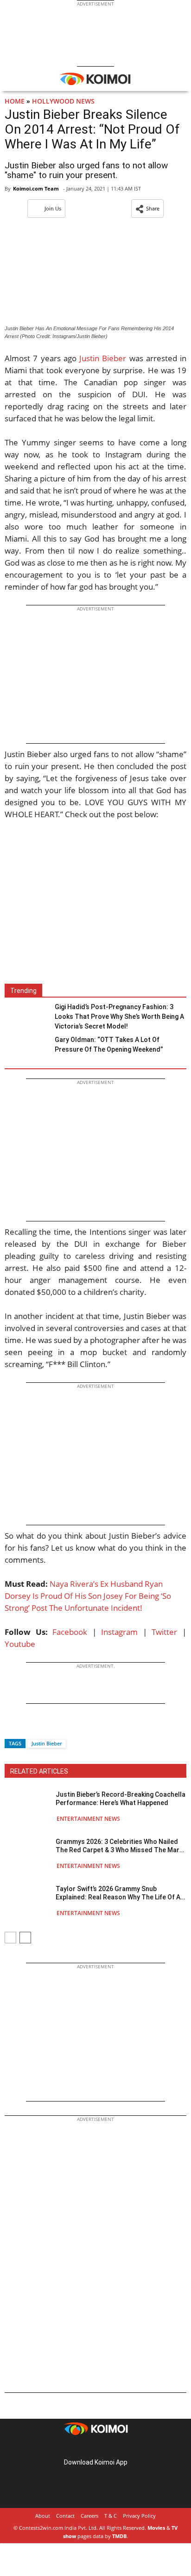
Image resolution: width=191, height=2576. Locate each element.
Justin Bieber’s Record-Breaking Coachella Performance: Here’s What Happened (121, 1799)
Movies (156, 2528)
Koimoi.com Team (36, 188)
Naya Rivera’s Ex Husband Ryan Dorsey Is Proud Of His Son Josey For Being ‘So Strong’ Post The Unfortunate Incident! (88, 1596)
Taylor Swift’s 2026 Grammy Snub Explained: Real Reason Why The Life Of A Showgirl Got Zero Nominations (118, 1893)
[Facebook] (12, 1727)
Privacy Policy (139, 2516)
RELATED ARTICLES (39, 1771)
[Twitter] (27, 1727)
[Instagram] (83, 2448)
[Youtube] (121, 2448)
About (43, 2516)
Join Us (53, 208)
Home (15, 101)
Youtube (20, 1644)
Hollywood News (63, 101)
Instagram (119, 1632)
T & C (111, 2516)
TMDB (119, 2536)
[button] (147, 209)
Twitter (164, 1632)
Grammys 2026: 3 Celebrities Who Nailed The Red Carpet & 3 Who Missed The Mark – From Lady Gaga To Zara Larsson (119, 1846)
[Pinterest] (95, 2448)
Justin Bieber (103, 358)
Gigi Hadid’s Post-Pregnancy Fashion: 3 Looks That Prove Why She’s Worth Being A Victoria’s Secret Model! (119, 1017)
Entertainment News (88, 1819)
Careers (89, 2516)
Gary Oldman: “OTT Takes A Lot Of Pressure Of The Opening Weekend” (109, 1045)
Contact (65, 2516)
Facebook (70, 1632)
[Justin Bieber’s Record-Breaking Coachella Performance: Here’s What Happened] (28, 1806)
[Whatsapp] (43, 1727)
